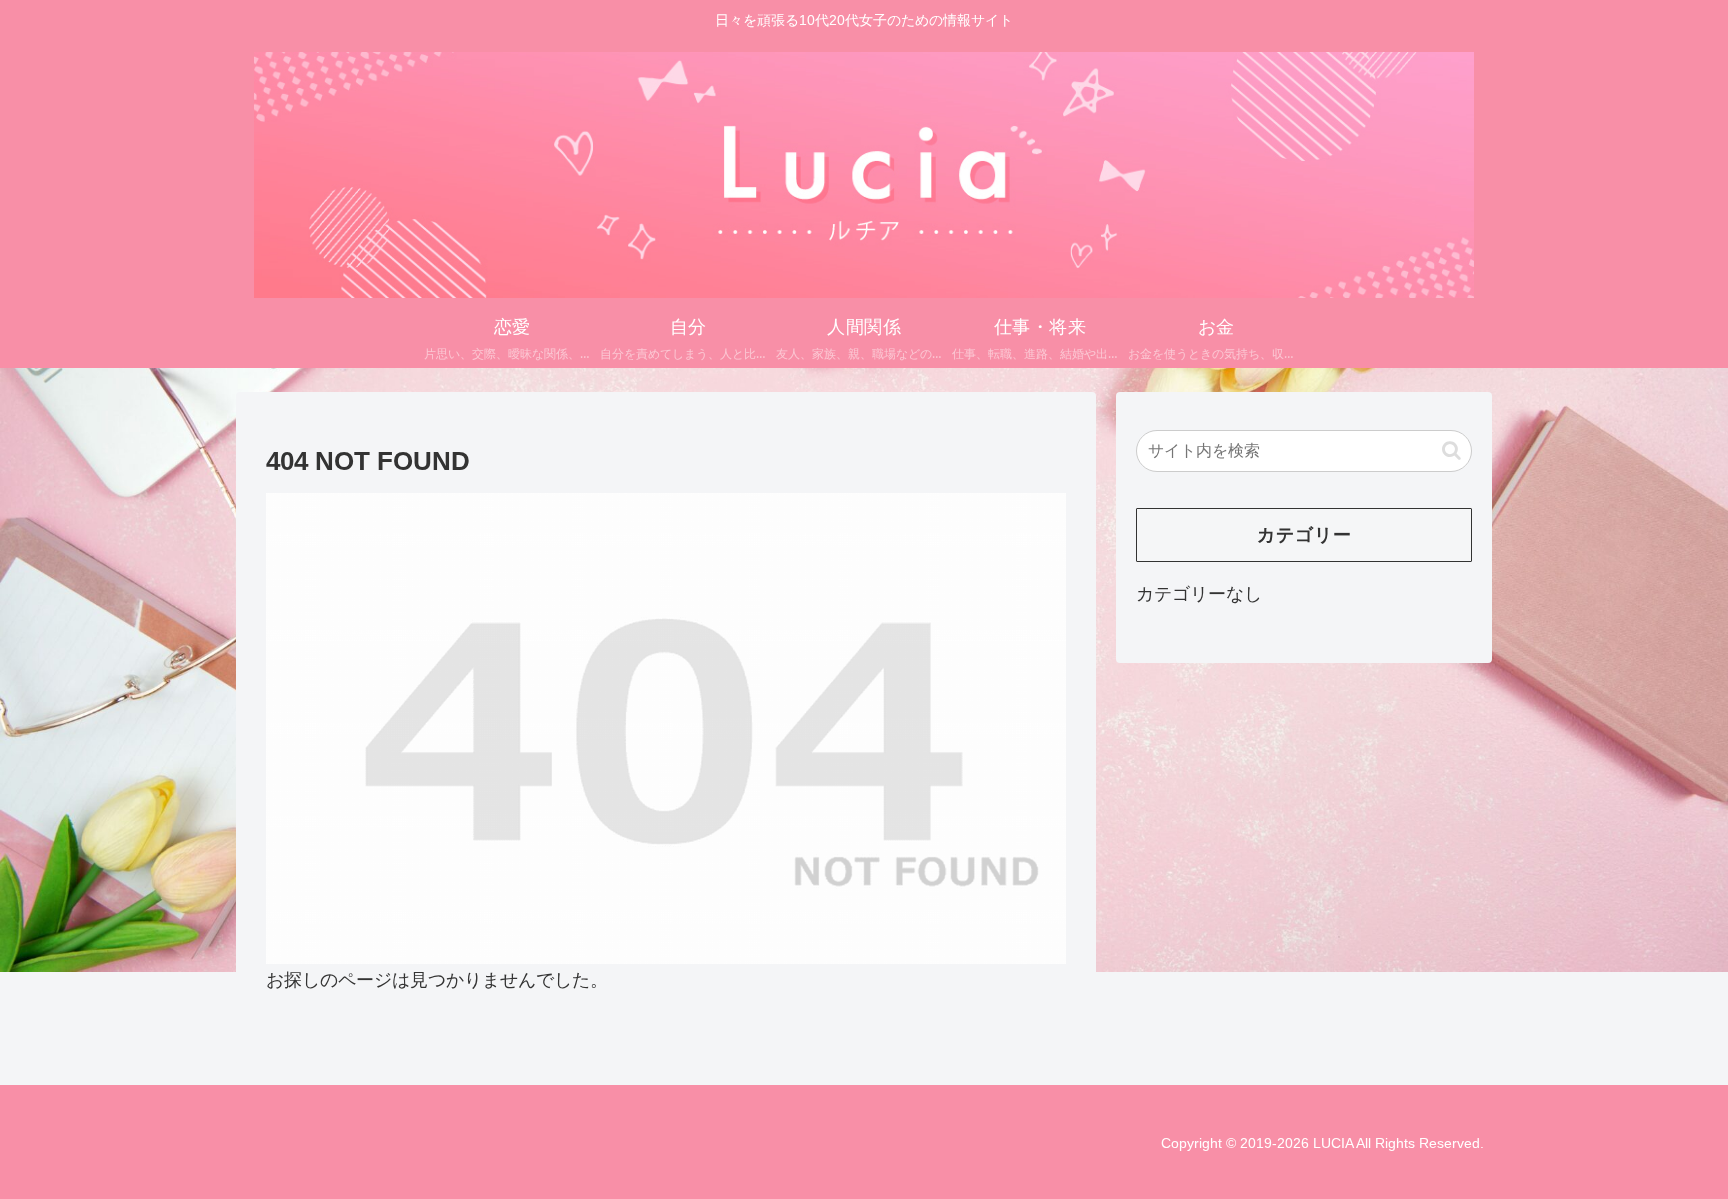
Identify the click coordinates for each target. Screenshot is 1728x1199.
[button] (1451, 450)
